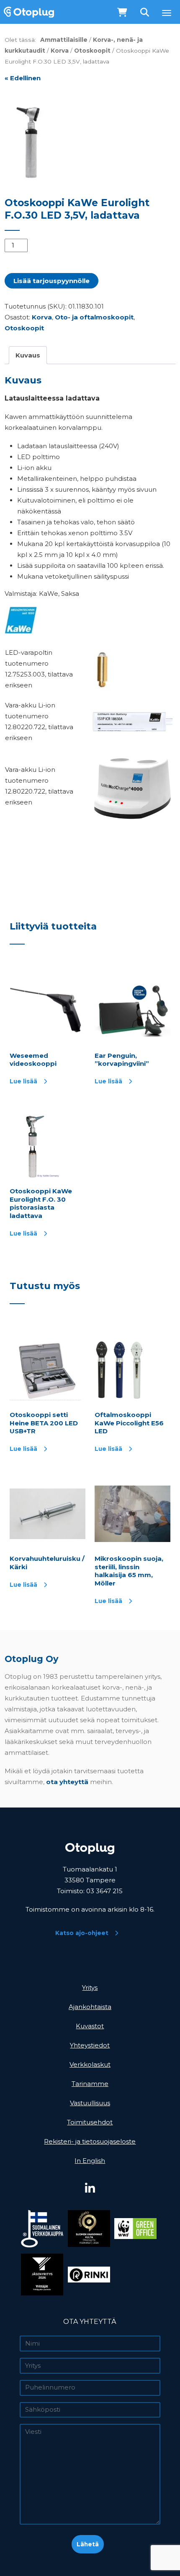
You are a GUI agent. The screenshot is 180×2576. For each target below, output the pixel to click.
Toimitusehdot (90, 2122)
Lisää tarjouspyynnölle (51, 281)
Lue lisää (23, 1081)
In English (90, 2161)
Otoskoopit (92, 51)
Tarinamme (90, 2084)
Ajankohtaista (90, 2007)
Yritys (90, 1988)
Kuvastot (90, 2026)
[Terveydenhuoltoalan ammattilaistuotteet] (27, 12)
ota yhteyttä (67, 1782)
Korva (60, 51)
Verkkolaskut (90, 2064)
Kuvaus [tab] (28, 355)
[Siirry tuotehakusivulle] (145, 13)
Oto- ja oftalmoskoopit (94, 317)
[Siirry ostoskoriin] (122, 13)
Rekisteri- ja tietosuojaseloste (90, 2141)
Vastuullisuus (90, 2103)
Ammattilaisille (64, 40)
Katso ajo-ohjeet (82, 1933)
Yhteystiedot (90, 2045)
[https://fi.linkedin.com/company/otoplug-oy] (90, 2189)
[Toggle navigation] (167, 13)
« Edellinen (23, 78)
